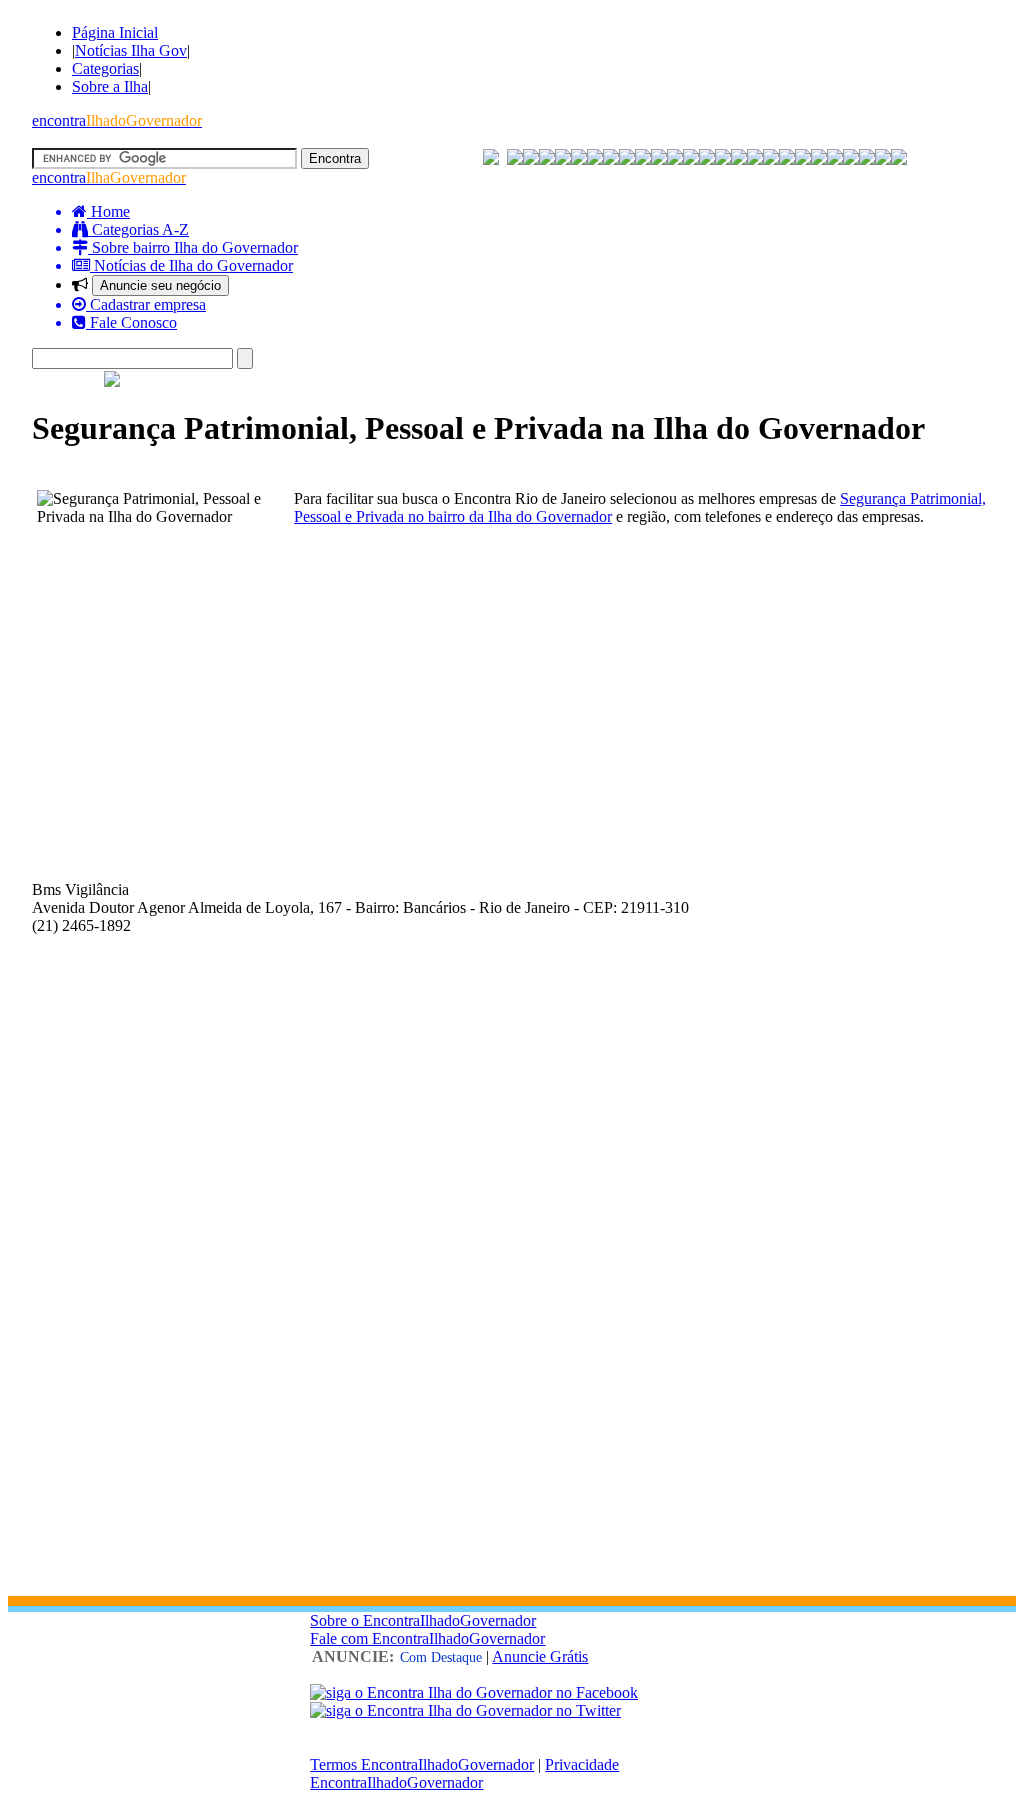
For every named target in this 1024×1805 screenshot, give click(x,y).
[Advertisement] (512, 687)
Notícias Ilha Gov (131, 50)
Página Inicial (115, 32)
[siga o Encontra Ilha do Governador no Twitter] (465, 1710)
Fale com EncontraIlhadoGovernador (427, 1638)
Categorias (105, 68)
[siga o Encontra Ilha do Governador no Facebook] (474, 1692)
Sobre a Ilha (110, 86)
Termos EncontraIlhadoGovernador (422, 1764)
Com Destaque (441, 1657)
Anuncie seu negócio (160, 285)
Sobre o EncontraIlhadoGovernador (423, 1620)
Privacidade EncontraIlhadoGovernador (464, 1773)
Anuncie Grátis (540, 1656)
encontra (117, 120)
